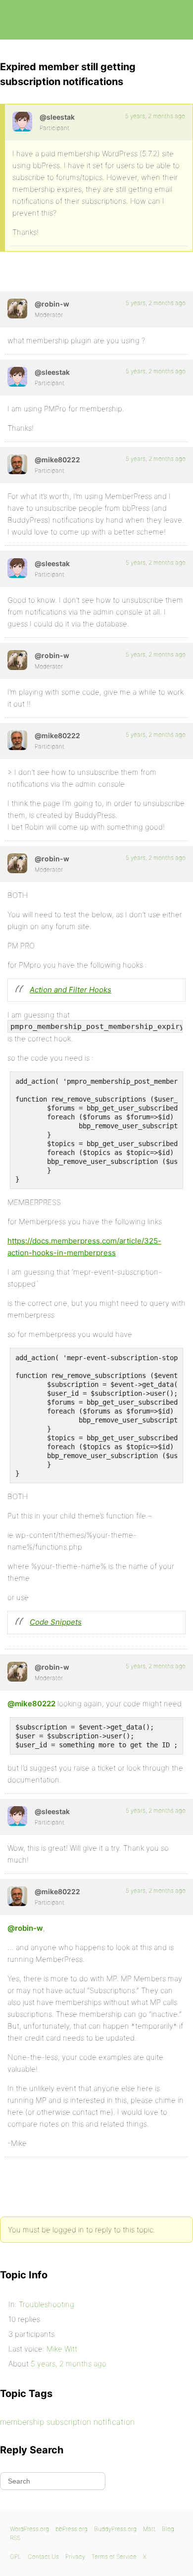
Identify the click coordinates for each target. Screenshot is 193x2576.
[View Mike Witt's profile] (17, 464)
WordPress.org (29, 2529)
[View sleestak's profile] (22, 122)
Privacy (75, 2556)
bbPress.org (16, 20)
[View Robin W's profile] (17, 309)
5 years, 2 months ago (155, 116)
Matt (149, 2529)
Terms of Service (114, 2556)
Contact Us (43, 2556)
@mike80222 (31, 1704)
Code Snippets (56, 1622)
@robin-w (25, 1928)
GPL (16, 2556)
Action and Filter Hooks (71, 990)
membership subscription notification (67, 2422)
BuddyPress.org (115, 2529)
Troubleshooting (47, 2304)
